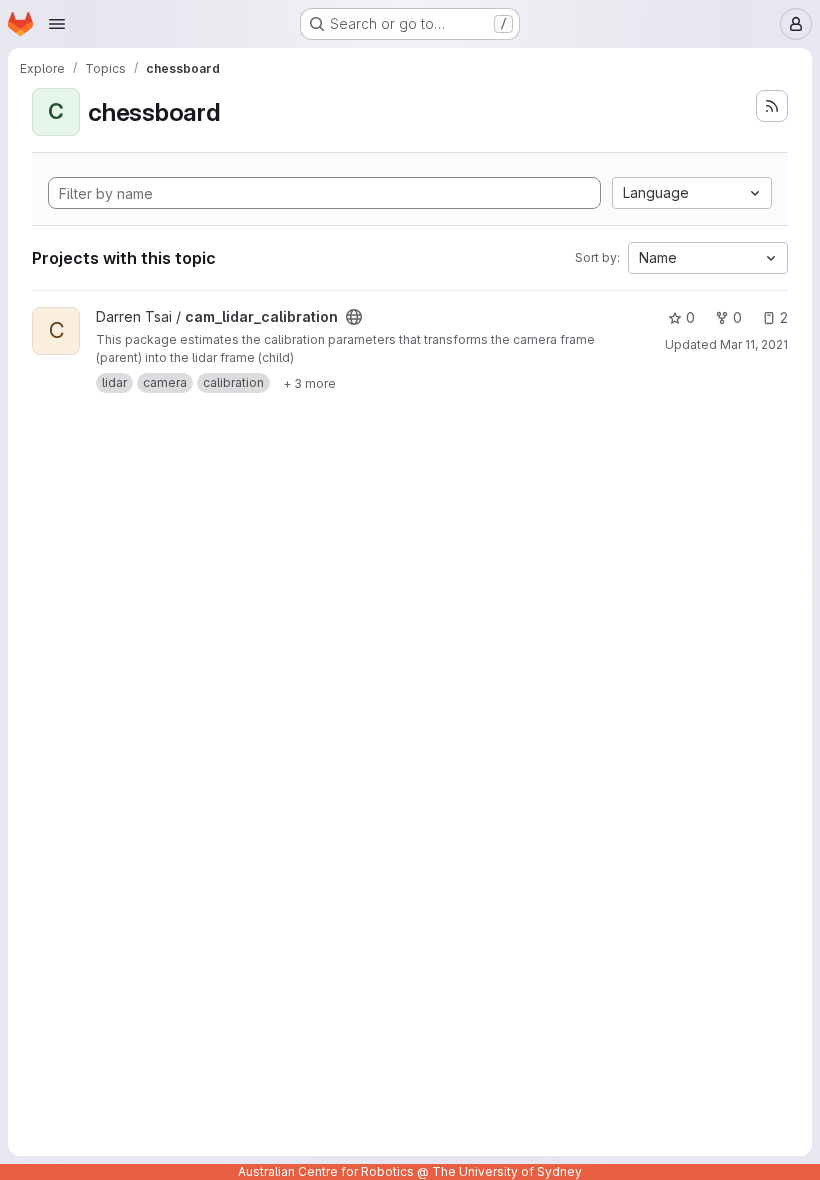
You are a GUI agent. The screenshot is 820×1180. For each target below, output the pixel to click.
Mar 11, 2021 (754, 344)
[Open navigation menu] (57, 24)
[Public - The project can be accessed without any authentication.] (354, 317)
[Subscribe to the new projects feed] (772, 106)
